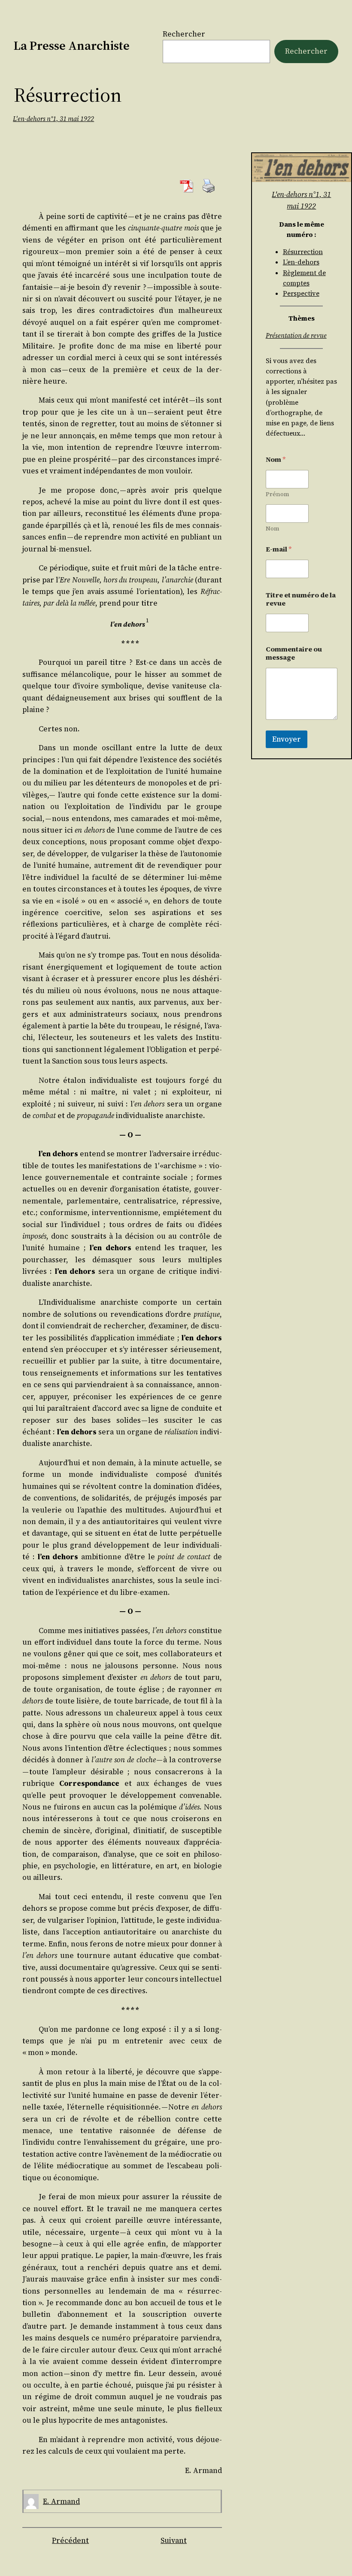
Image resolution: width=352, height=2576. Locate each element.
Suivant (174, 2540)
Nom (273, 529)
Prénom (278, 494)
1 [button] (147, 620)
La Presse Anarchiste (72, 45)
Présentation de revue (296, 335)
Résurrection (303, 252)
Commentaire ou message (294, 653)
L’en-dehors (301, 262)
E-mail (279, 549)
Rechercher (184, 34)
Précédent (70, 2540)
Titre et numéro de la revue (301, 599)
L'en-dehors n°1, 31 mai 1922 (53, 119)
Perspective (301, 293)
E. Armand (61, 2501)
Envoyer (287, 739)
